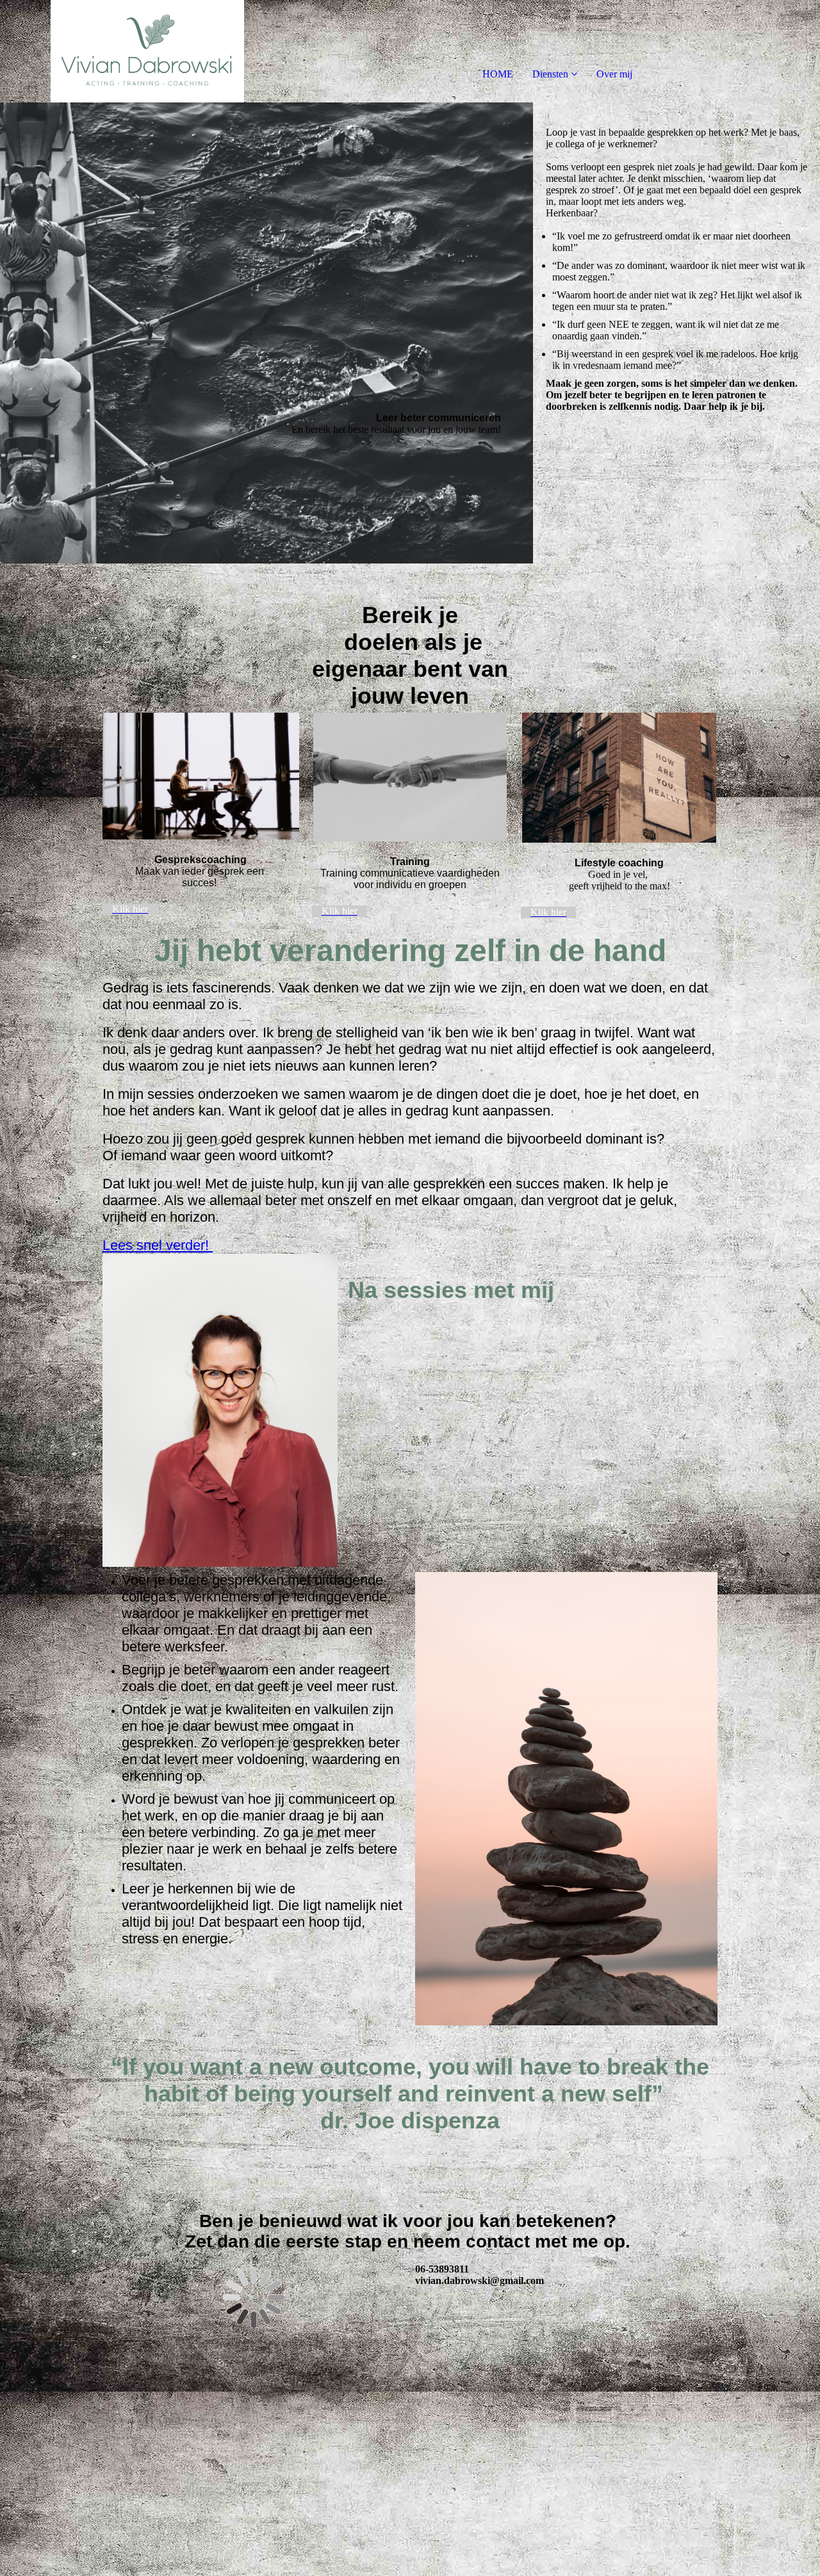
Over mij (614, 74)
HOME (498, 74)
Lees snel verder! (158, 1245)
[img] (147, 51)
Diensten (550, 74)
